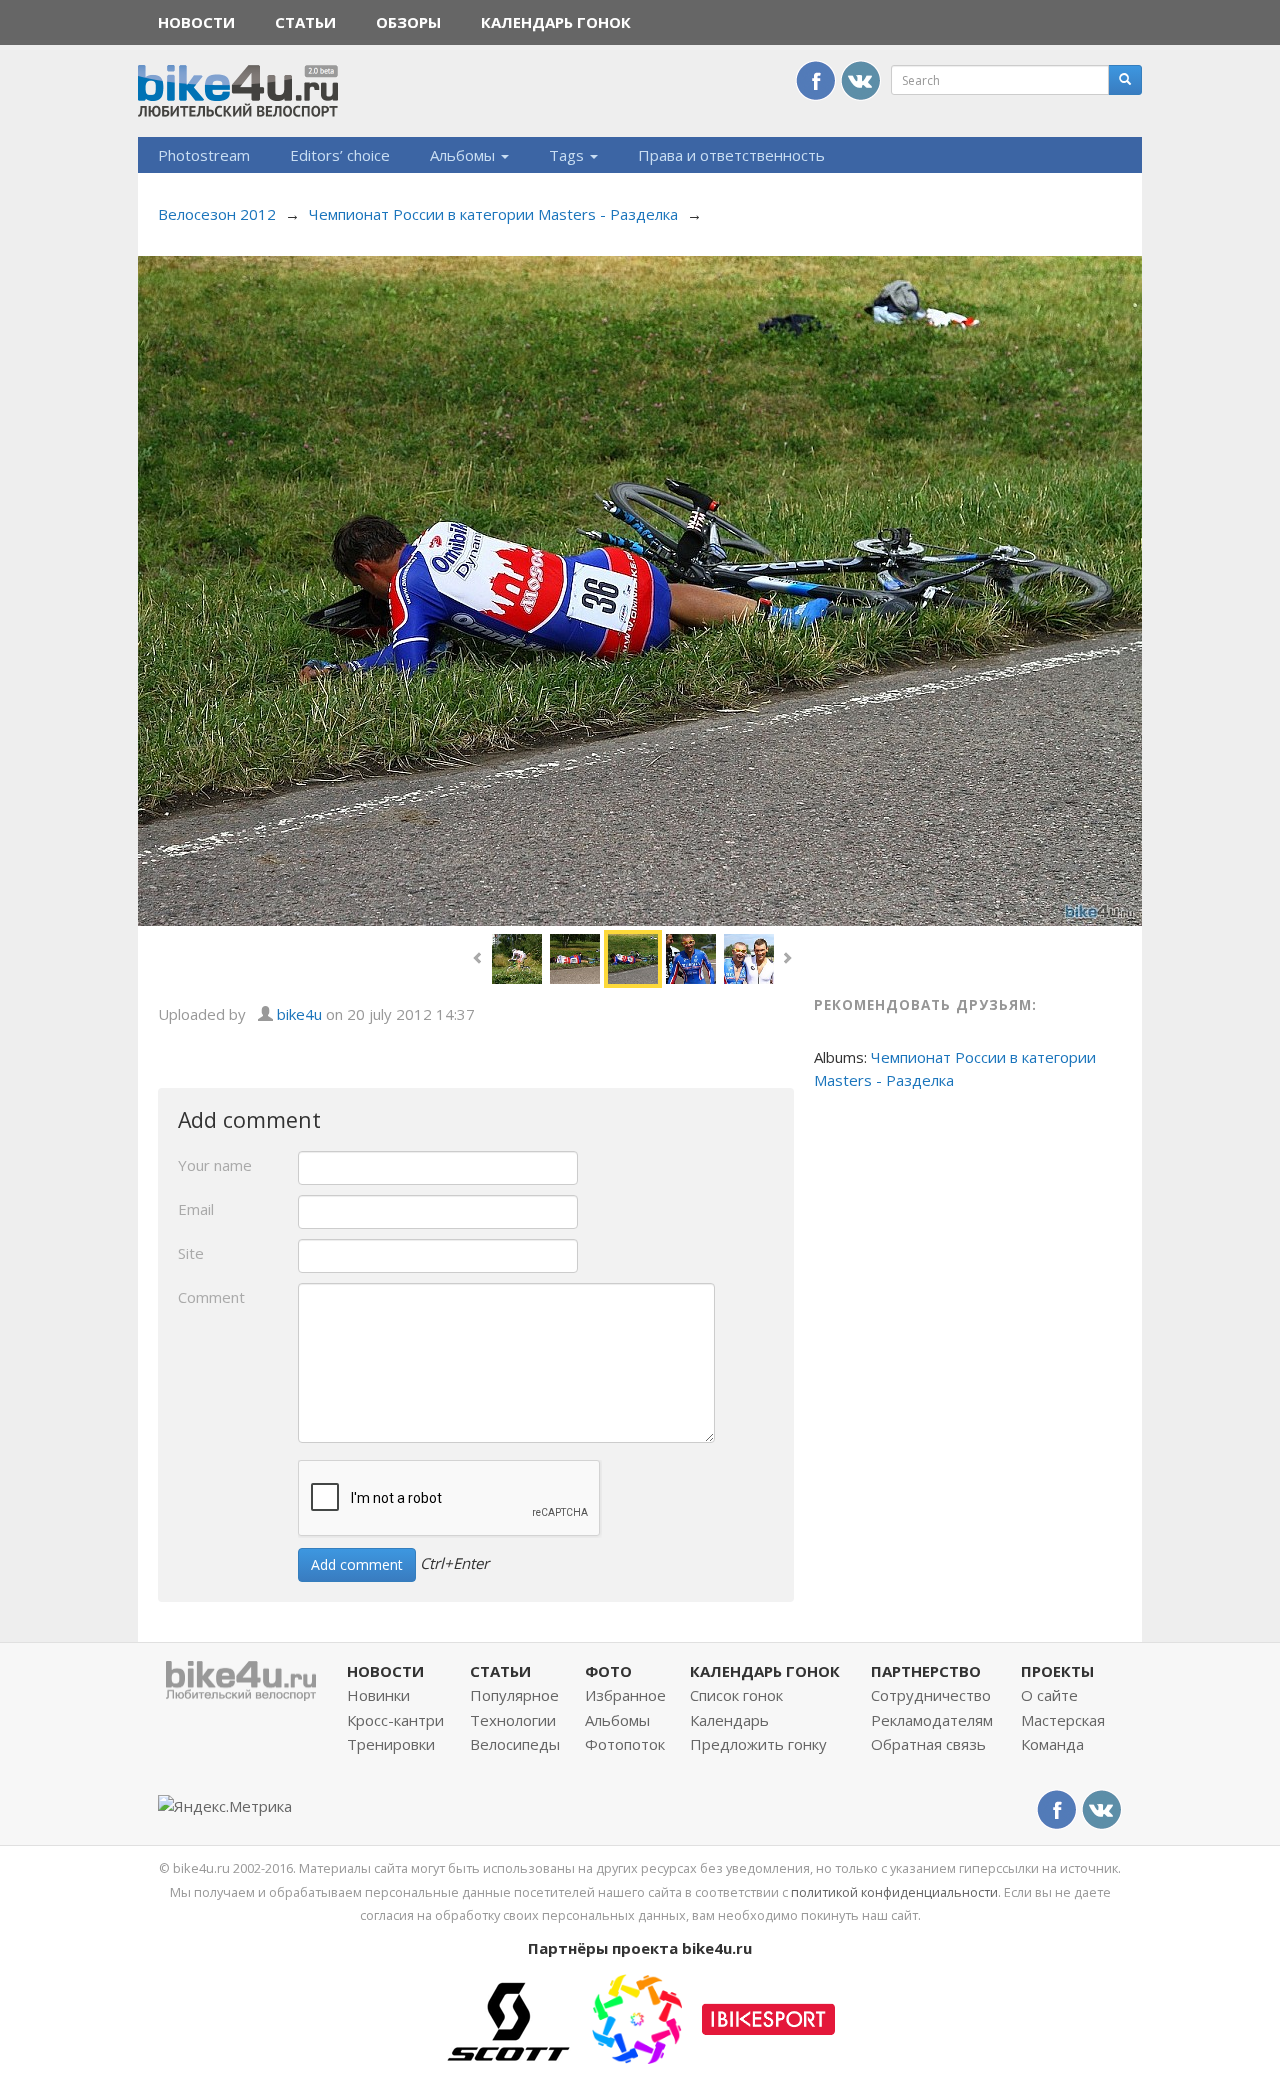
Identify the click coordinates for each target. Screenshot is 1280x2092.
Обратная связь (928, 1744)
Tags (568, 155)
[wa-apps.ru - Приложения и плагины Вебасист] (637, 2017)
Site (191, 1253)
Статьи (305, 22)
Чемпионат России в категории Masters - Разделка (493, 214)
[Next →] (640, 589)
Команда (1052, 1744)
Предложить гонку (758, 1744)
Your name (215, 1165)
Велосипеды (515, 1744)
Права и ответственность (731, 155)
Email (196, 1209)
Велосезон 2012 (217, 214)
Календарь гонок (556, 22)
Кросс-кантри (395, 1720)
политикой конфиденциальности (894, 1892)
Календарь (729, 1720)
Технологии (513, 1720)
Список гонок (736, 1695)
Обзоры (408, 22)
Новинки (378, 1695)
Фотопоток (625, 1744)
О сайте (1049, 1695)
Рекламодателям (932, 1720)
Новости (196, 22)
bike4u (299, 1014)
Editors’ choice (340, 155)
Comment (211, 1297)
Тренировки (391, 1744)
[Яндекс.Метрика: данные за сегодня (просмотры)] (225, 1806)
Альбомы (464, 155)
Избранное (625, 1695)
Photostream (204, 155)
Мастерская (1063, 1720)
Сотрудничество (931, 1695)
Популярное (514, 1695)
